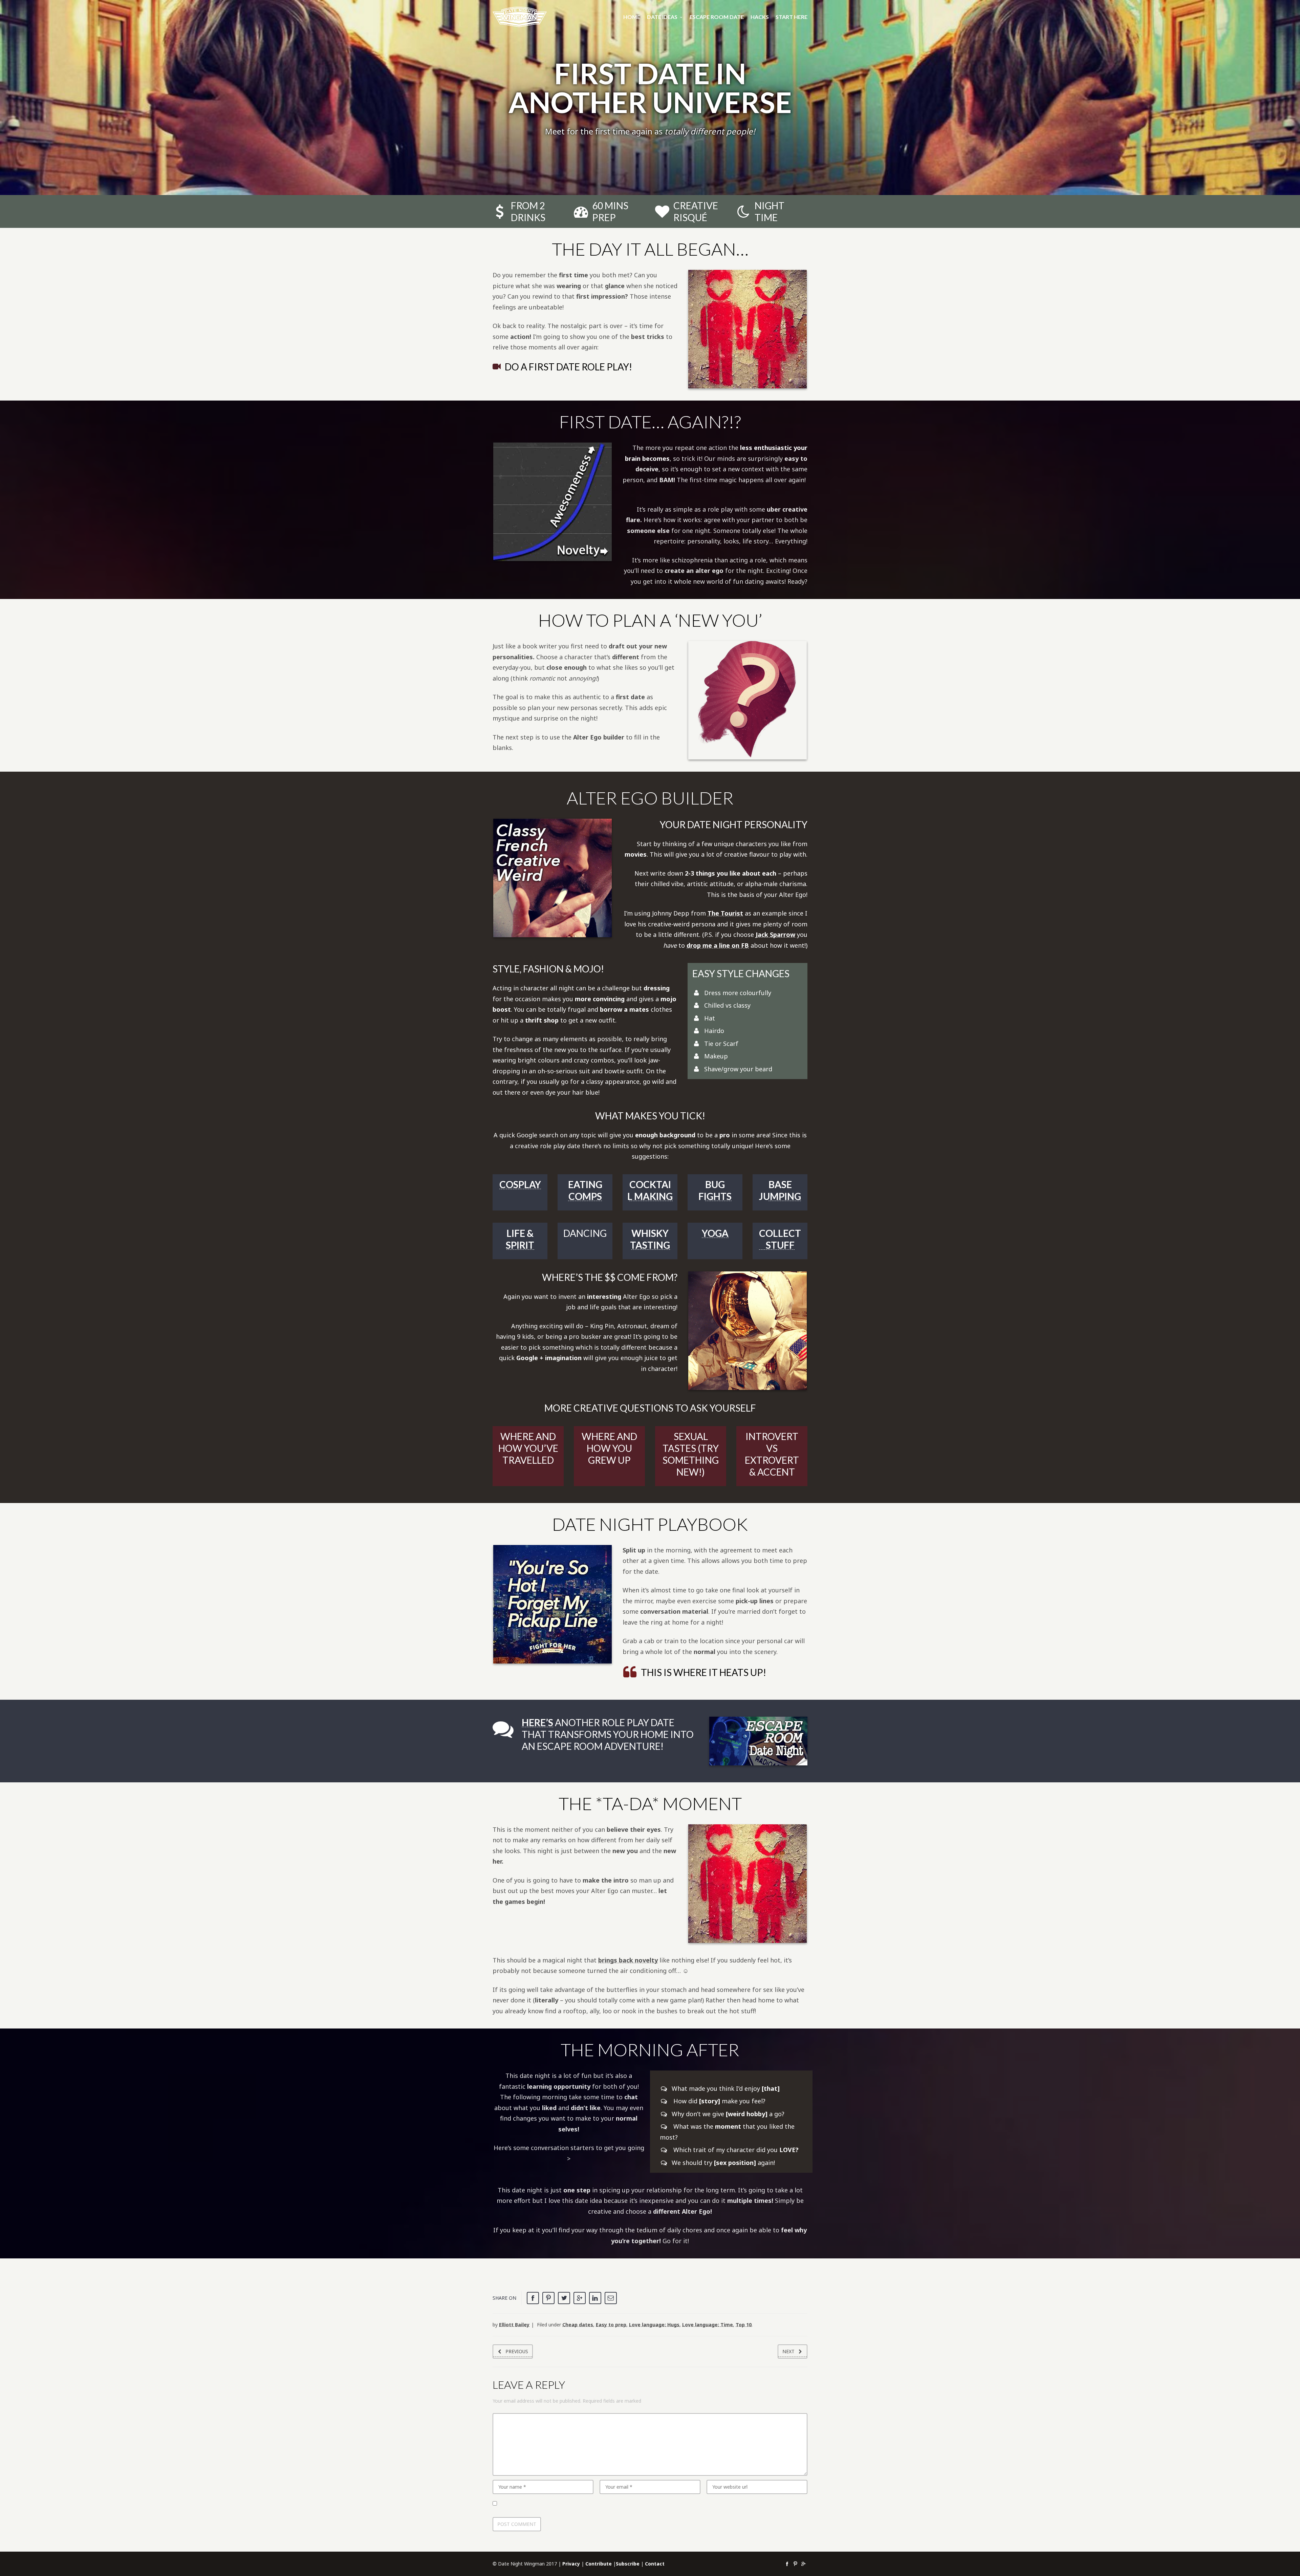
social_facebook (787, 2564)
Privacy (571, 2564)
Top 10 (744, 2325)
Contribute (599, 2564)
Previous (517, 2351)
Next (788, 2351)
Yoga (715, 1233)
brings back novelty (628, 1960)
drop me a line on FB (718, 945)
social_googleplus (803, 2564)
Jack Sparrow (775, 935)
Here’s (537, 1722)
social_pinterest (795, 2564)
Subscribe (628, 2564)
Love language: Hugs (654, 2325)
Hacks (760, 17)
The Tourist (725, 913)
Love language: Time (708, 2325)
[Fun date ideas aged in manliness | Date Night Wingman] (520, 17)
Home (632, 17)
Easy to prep (611, 2325)
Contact (655, 2564)
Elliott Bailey (514, 2325)
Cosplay (520, 1184)
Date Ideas (662, 17)
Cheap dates (578, 2325)
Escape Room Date (717, 17)
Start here (792, 17)
